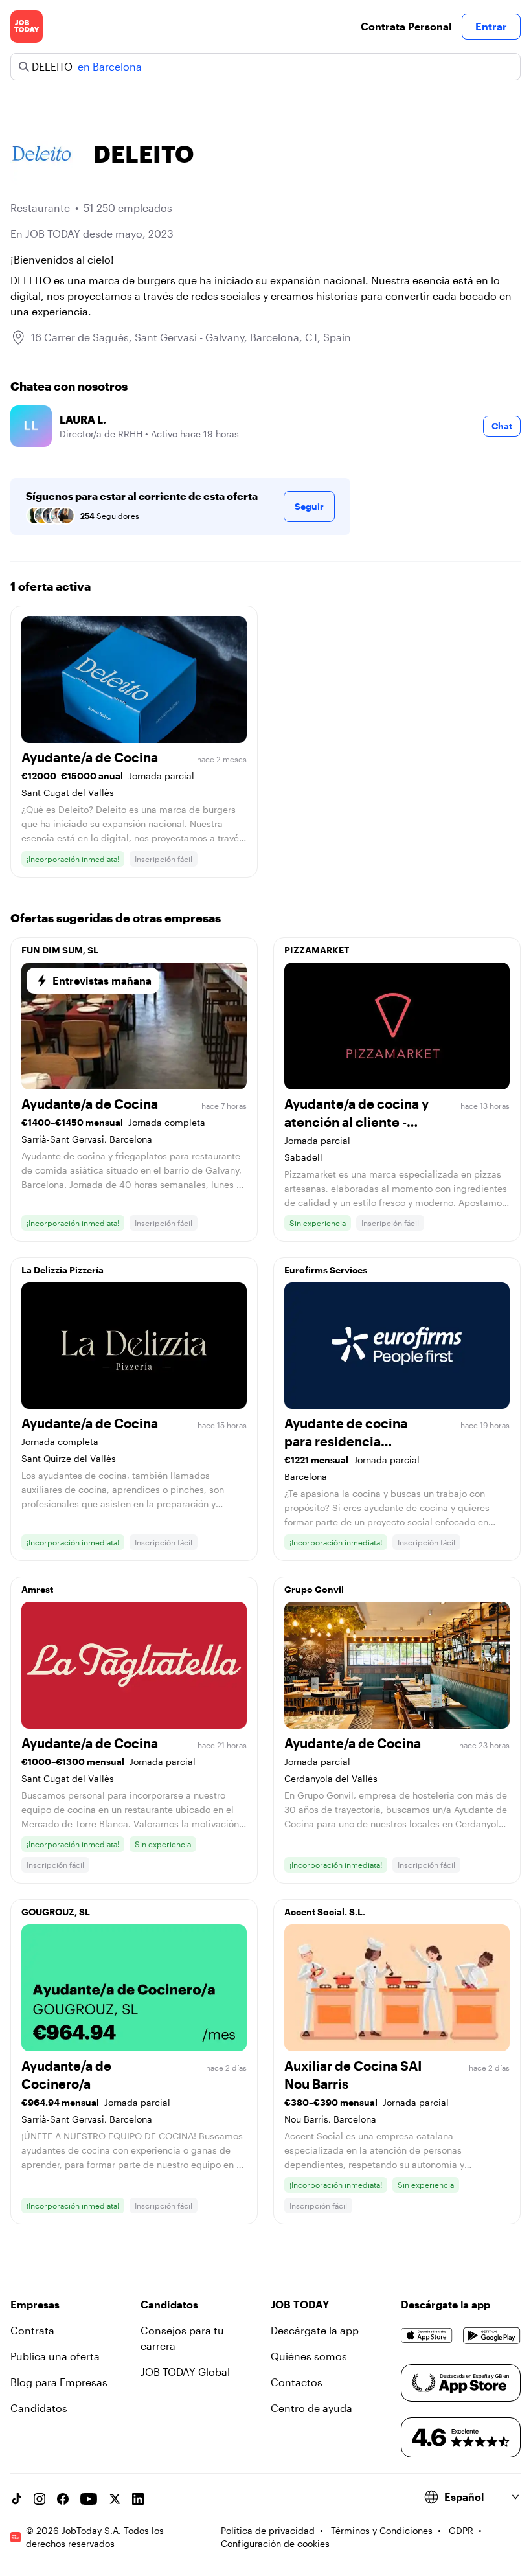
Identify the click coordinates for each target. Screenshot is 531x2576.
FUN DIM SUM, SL (60, 950)
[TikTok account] (16, 2499)
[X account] (115, 2499)
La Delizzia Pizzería (62, 1270)
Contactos (297, 2382)
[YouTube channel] (89, 2499)
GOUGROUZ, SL (56, 1912)
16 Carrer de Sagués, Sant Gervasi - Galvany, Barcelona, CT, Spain (191, 337)
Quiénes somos (309, 2356)
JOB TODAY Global (185, 2372)
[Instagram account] (40, 2499)
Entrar (491, 26)
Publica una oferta (55, 2356)
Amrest (37, 1589)
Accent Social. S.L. (325, 1912)
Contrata (32, 2330)
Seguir (309, 506)
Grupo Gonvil (314, 1589)
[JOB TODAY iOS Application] (427, 2336)
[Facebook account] (63, 2499)
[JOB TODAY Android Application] (492, 2336)
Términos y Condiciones (382, 2530)
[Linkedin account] (138, 2499)
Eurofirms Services (326, 1270)
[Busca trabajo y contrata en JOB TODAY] (27, 27)
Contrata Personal (406, 26)
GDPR (461, 2530)
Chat (502, 426)
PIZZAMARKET (317, 950)
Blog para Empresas (59, 2382)
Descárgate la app (315, 2330)
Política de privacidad (268, 2530)
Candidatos (39, 2408)
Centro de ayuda (311, 2408)
